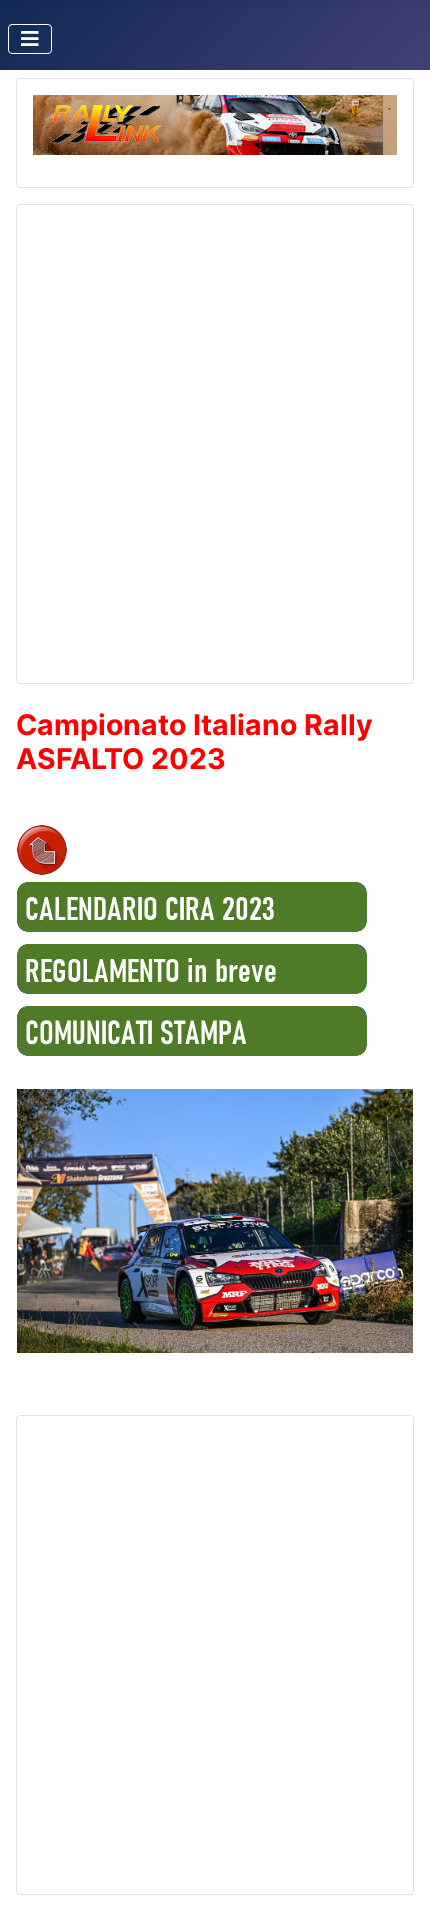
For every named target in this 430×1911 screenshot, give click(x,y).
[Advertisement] (215, 436)
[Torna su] (395, 1874)
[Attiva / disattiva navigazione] (30, 39)
